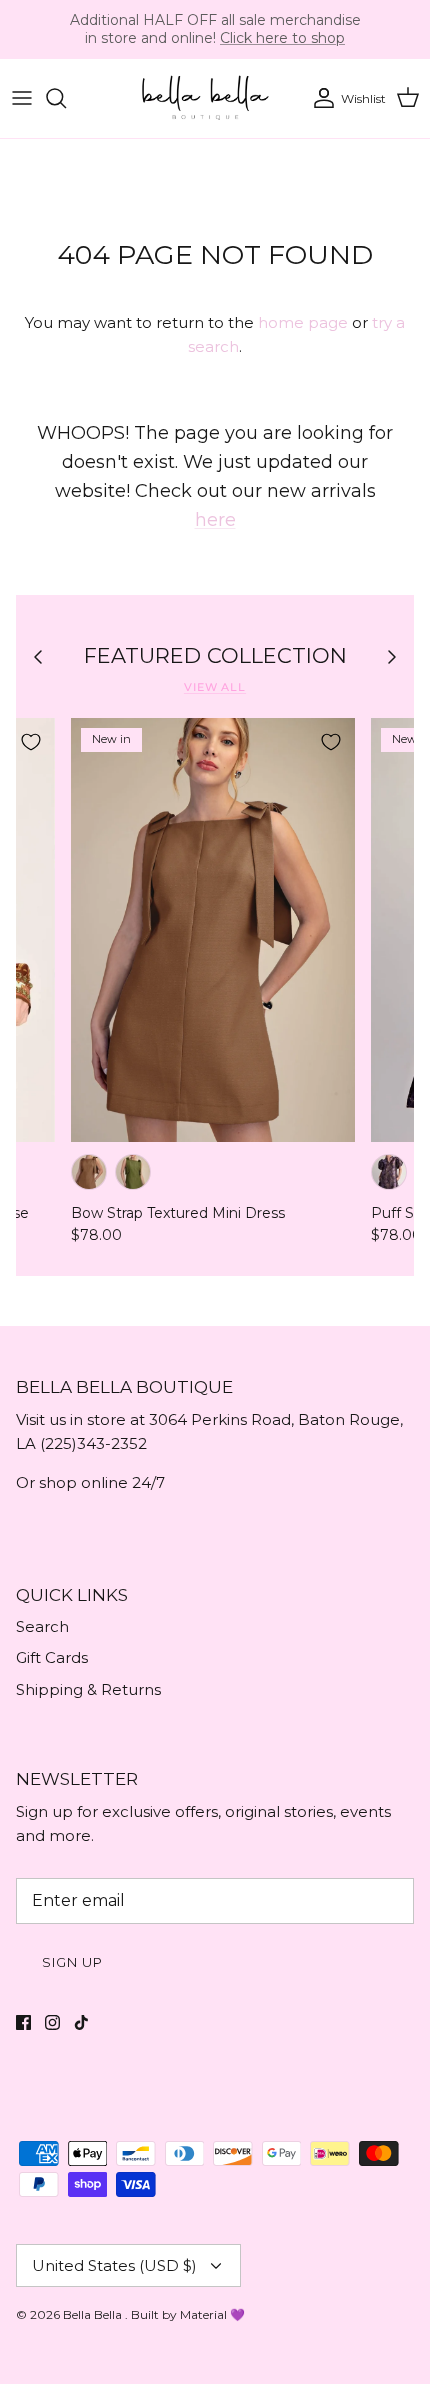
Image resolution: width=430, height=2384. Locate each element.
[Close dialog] (417, 1082)
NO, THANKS (107, 1272)
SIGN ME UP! (107, 1237)
